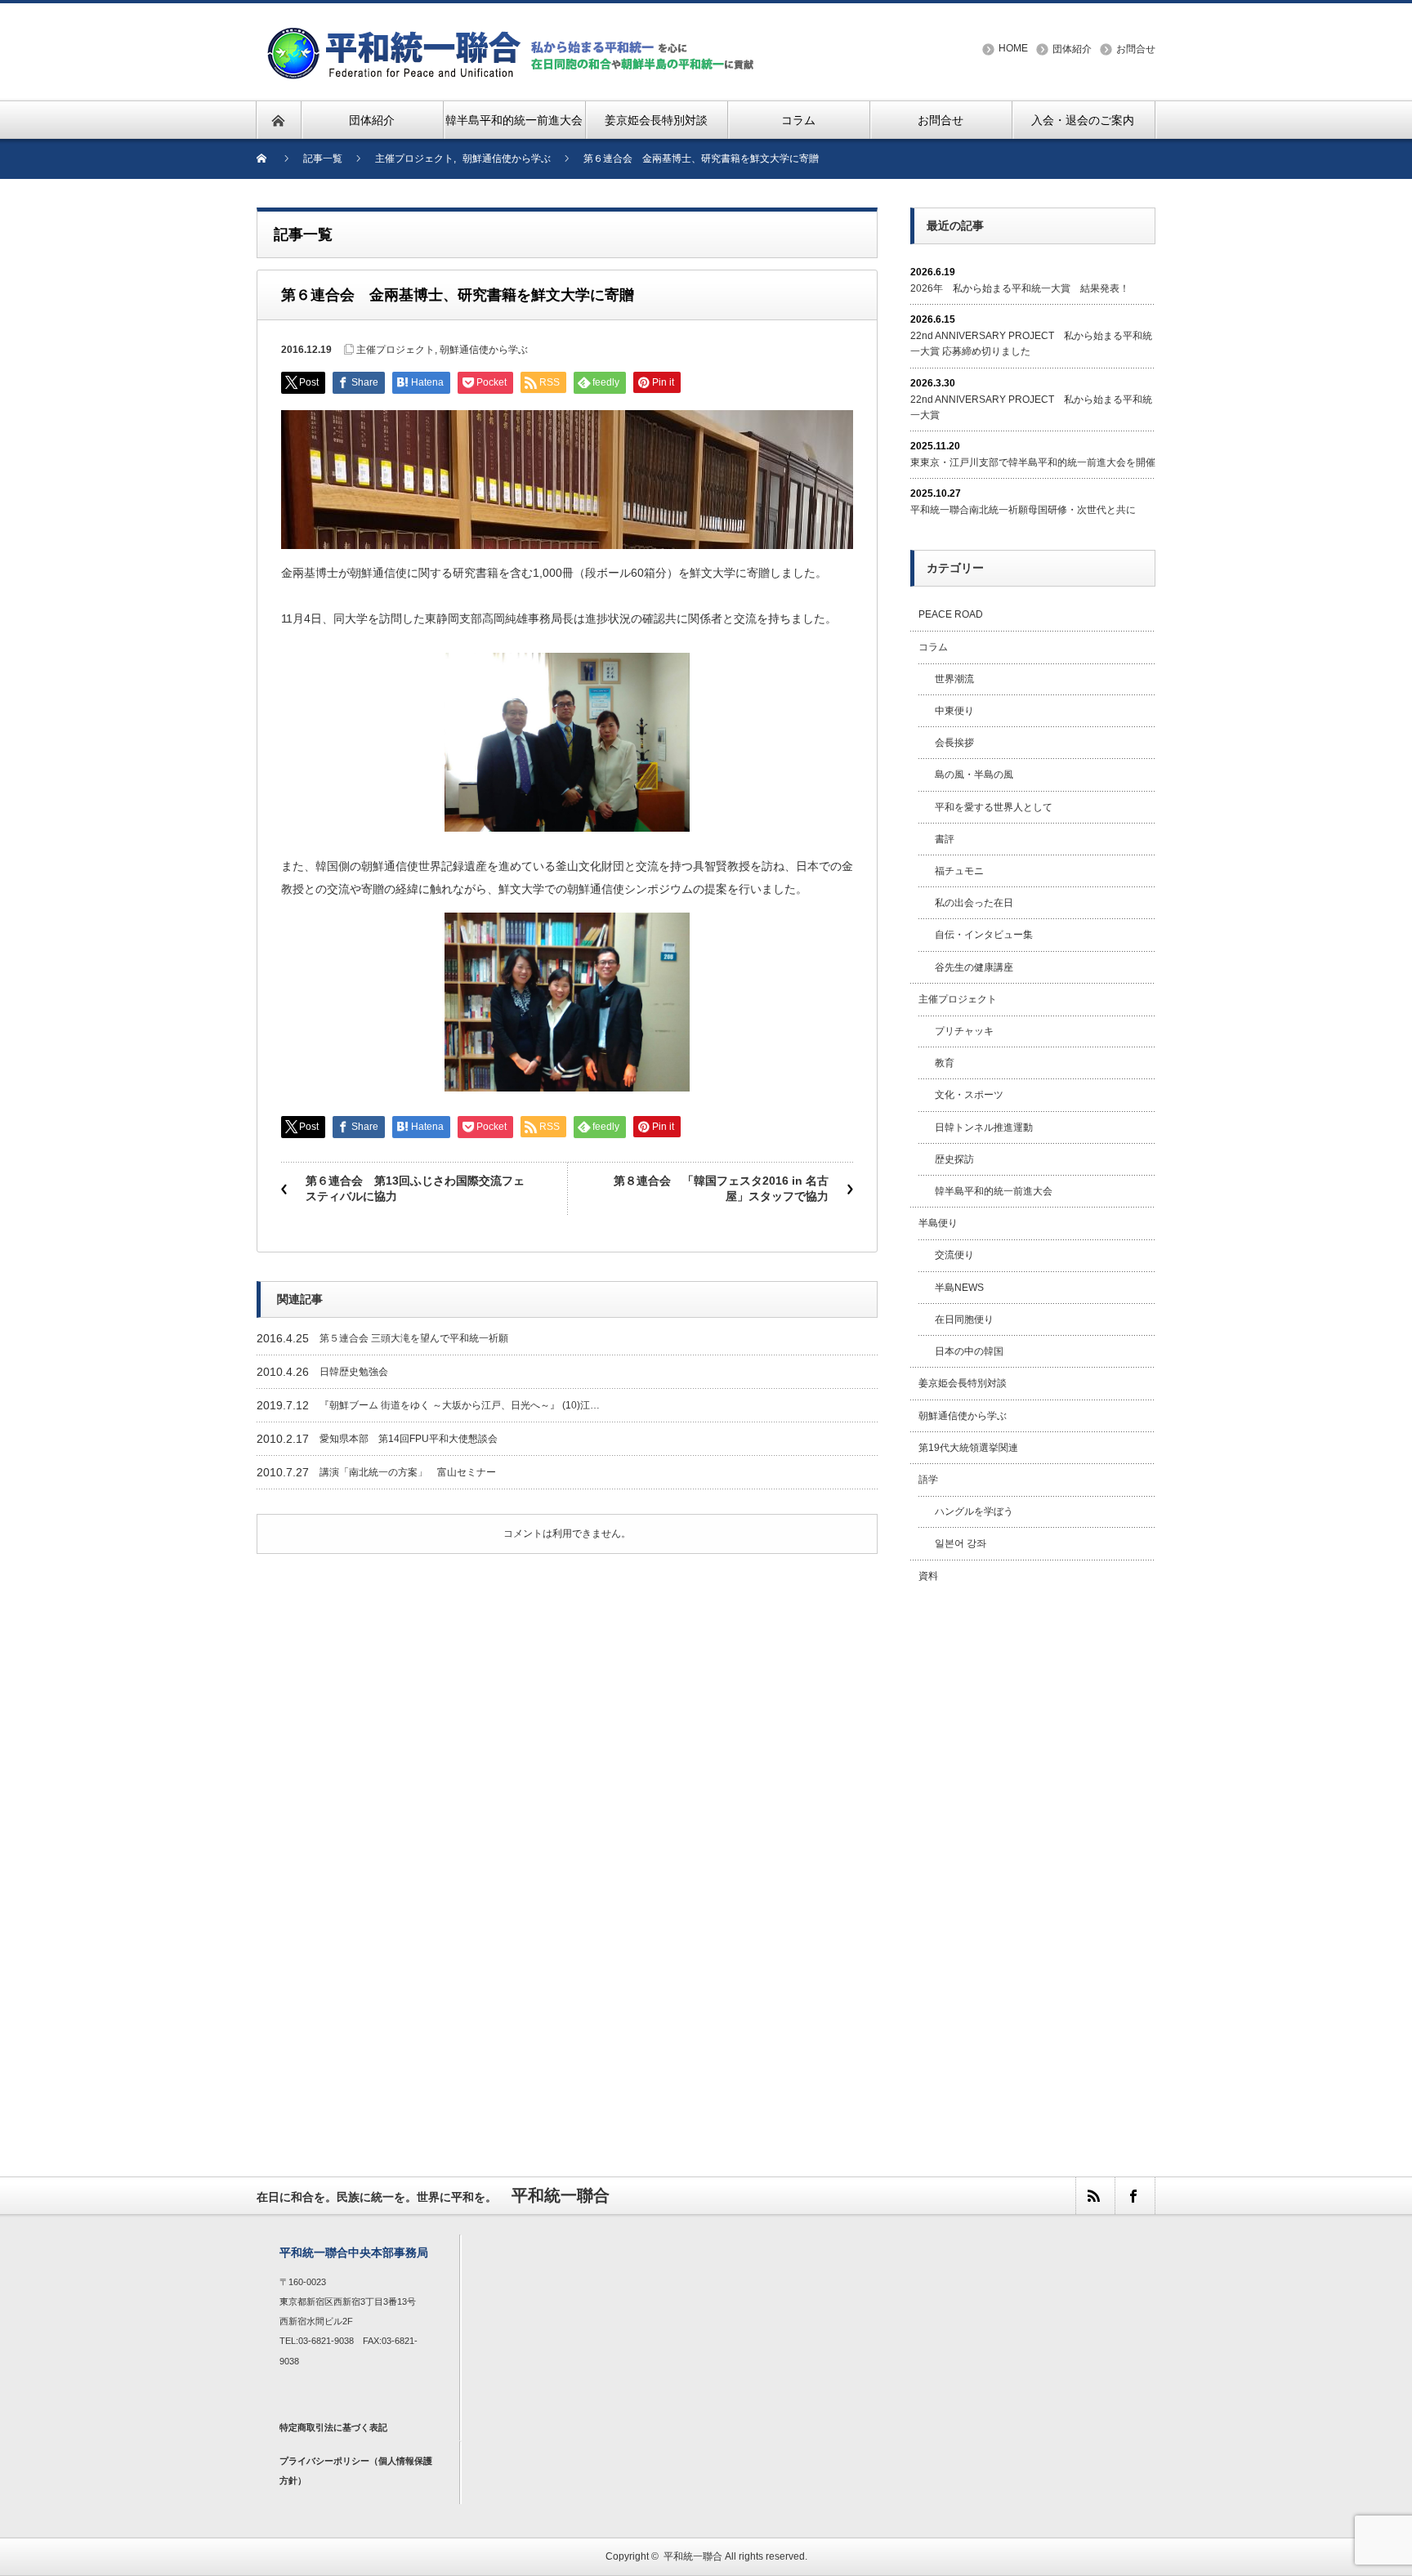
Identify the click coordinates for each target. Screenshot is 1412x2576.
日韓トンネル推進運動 (984, 1127)
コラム (933, 647)
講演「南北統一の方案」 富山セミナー (408, 1472)
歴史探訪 (954, 1159)
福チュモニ (959, 871)
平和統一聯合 (693, 2556)
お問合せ (1136, 49)
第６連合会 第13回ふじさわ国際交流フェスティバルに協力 (415, 1189)
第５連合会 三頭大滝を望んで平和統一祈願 (414, 1338)
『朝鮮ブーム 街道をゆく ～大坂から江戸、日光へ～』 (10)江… (460, 1405)
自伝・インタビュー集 (984, 935)
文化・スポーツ (969, 1095)
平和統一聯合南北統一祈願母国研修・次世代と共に (1023, 510)
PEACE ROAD (951, 614)
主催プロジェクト (395, 350)
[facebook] (1134, 2196)
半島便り (938, 1223)
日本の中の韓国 (969, 1351)
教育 (945, 1063)
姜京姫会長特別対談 (963, 1383)
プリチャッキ (964, 1031)
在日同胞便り (964, 1319)
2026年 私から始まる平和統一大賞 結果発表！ (1020, 288)
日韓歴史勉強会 (354, 1372)
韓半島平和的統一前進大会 (994, 1191)
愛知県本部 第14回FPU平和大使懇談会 (409, 1439)
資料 (928, 1576)
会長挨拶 (954, 743)
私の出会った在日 (974, 903)
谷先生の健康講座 (974, 967)
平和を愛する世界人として (994, 807)
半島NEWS (959, 1288)
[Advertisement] (1033, 1862)
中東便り (954, 711)
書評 (945, 839)
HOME (1013, 48)
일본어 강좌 (961, 1543)
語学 (928, 1480)
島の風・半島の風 (974, 775)
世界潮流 (954, 679)
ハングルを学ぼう (974, 1511)
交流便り (954, 1255)
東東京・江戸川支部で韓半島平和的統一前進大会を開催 (1033, 462)
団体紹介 (1072, 49)
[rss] (1095, 2196)
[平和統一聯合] (513, 34)
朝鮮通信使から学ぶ (484, 350)
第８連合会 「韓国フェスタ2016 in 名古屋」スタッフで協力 (721, 1189)
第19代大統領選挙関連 (968, 1448)
